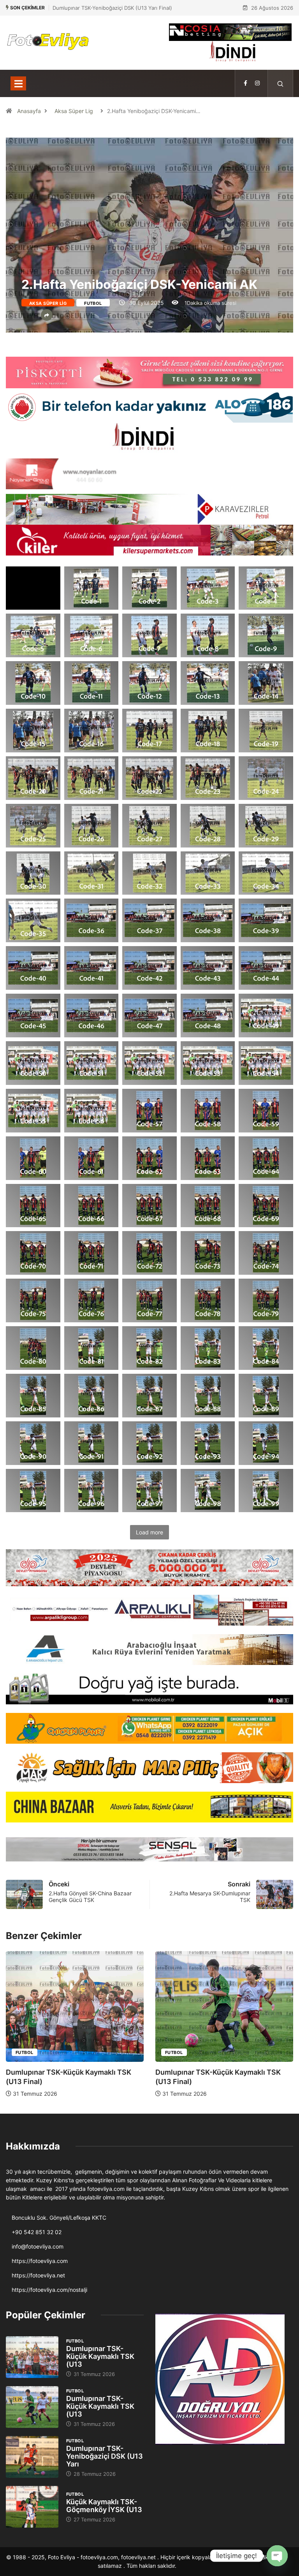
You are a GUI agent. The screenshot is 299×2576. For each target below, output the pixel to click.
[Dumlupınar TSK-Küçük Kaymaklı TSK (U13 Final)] (32, 2357)
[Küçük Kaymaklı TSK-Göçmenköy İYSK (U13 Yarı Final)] (32, 2507)
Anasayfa (29, 111)
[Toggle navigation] (18, 83)
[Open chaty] (277, 2556)
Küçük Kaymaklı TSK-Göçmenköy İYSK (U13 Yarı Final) (117, 8)
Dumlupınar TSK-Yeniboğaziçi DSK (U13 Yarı (105, 2456)
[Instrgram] (257, 83)
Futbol (93, 303)
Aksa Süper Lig (74, 111)
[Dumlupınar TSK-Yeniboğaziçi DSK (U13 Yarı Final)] (32, 2457)
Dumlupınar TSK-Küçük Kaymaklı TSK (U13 (100, 2356)
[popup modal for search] (281, 83)
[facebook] (245, 83)
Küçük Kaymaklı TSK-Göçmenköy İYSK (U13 (104, 2506)
